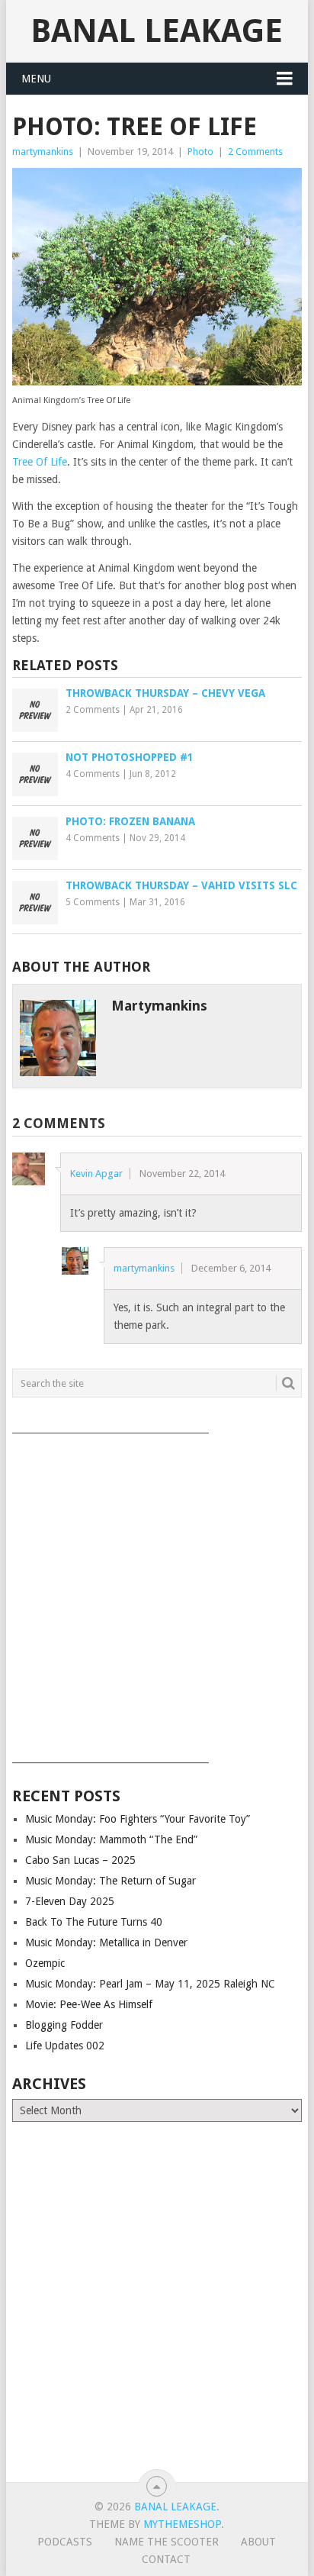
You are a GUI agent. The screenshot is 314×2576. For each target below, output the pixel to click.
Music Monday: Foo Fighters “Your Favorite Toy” (138, 1819)
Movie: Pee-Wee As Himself (89, 2004)
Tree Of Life (40, 462)
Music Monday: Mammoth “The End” (111, 1839)
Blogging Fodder (64, 2025)
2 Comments (255, 152)
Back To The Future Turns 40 (94, 1922)
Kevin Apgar (96, 1174)
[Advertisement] (157, 1593)
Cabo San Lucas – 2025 (80, 1860)
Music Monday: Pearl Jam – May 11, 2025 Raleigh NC (150, 1984)
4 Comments (93, 774)
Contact (166, 2559)
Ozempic (45, 1963)
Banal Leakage (157, 31)
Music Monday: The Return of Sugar (111, 1881)
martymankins (43, 152)
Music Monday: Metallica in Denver (106, 1942)
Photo (200, 152)
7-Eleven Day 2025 (70, 1901)
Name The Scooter (167, 2542)
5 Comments (93, 902)
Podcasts (65, 2542)
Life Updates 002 (65, 2046)
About (258, 2542)
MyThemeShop (182, 2524)
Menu (36, 79)
